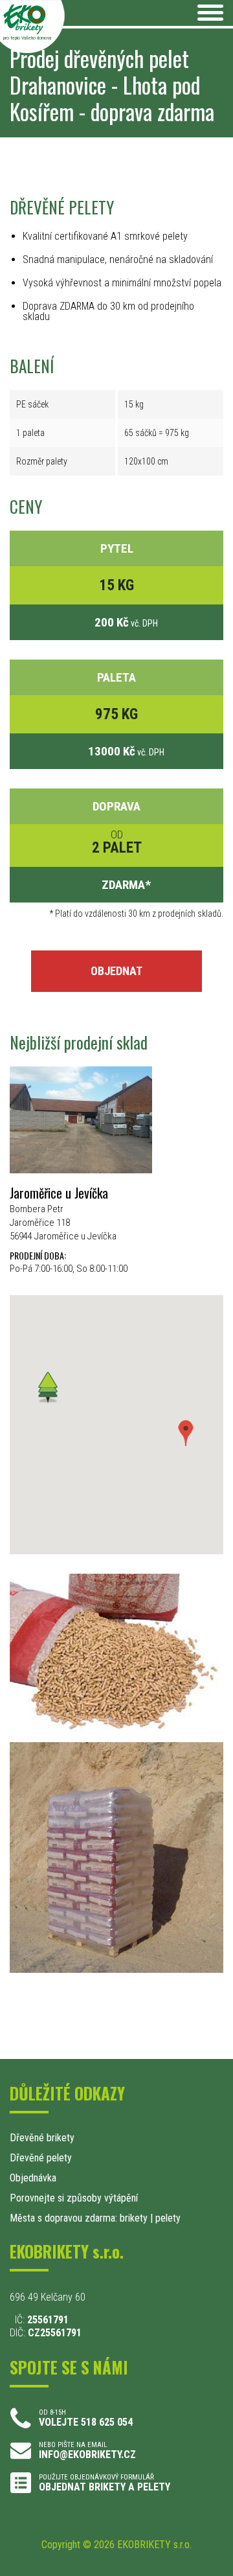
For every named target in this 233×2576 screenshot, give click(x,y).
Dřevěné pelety (41, 2158)
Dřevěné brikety (42, 2138)
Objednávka (33, 2178)
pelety (168, 2218)
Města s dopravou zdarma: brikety (79, 2218)
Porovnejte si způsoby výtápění (74, 2198)
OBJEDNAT (116, 971)
